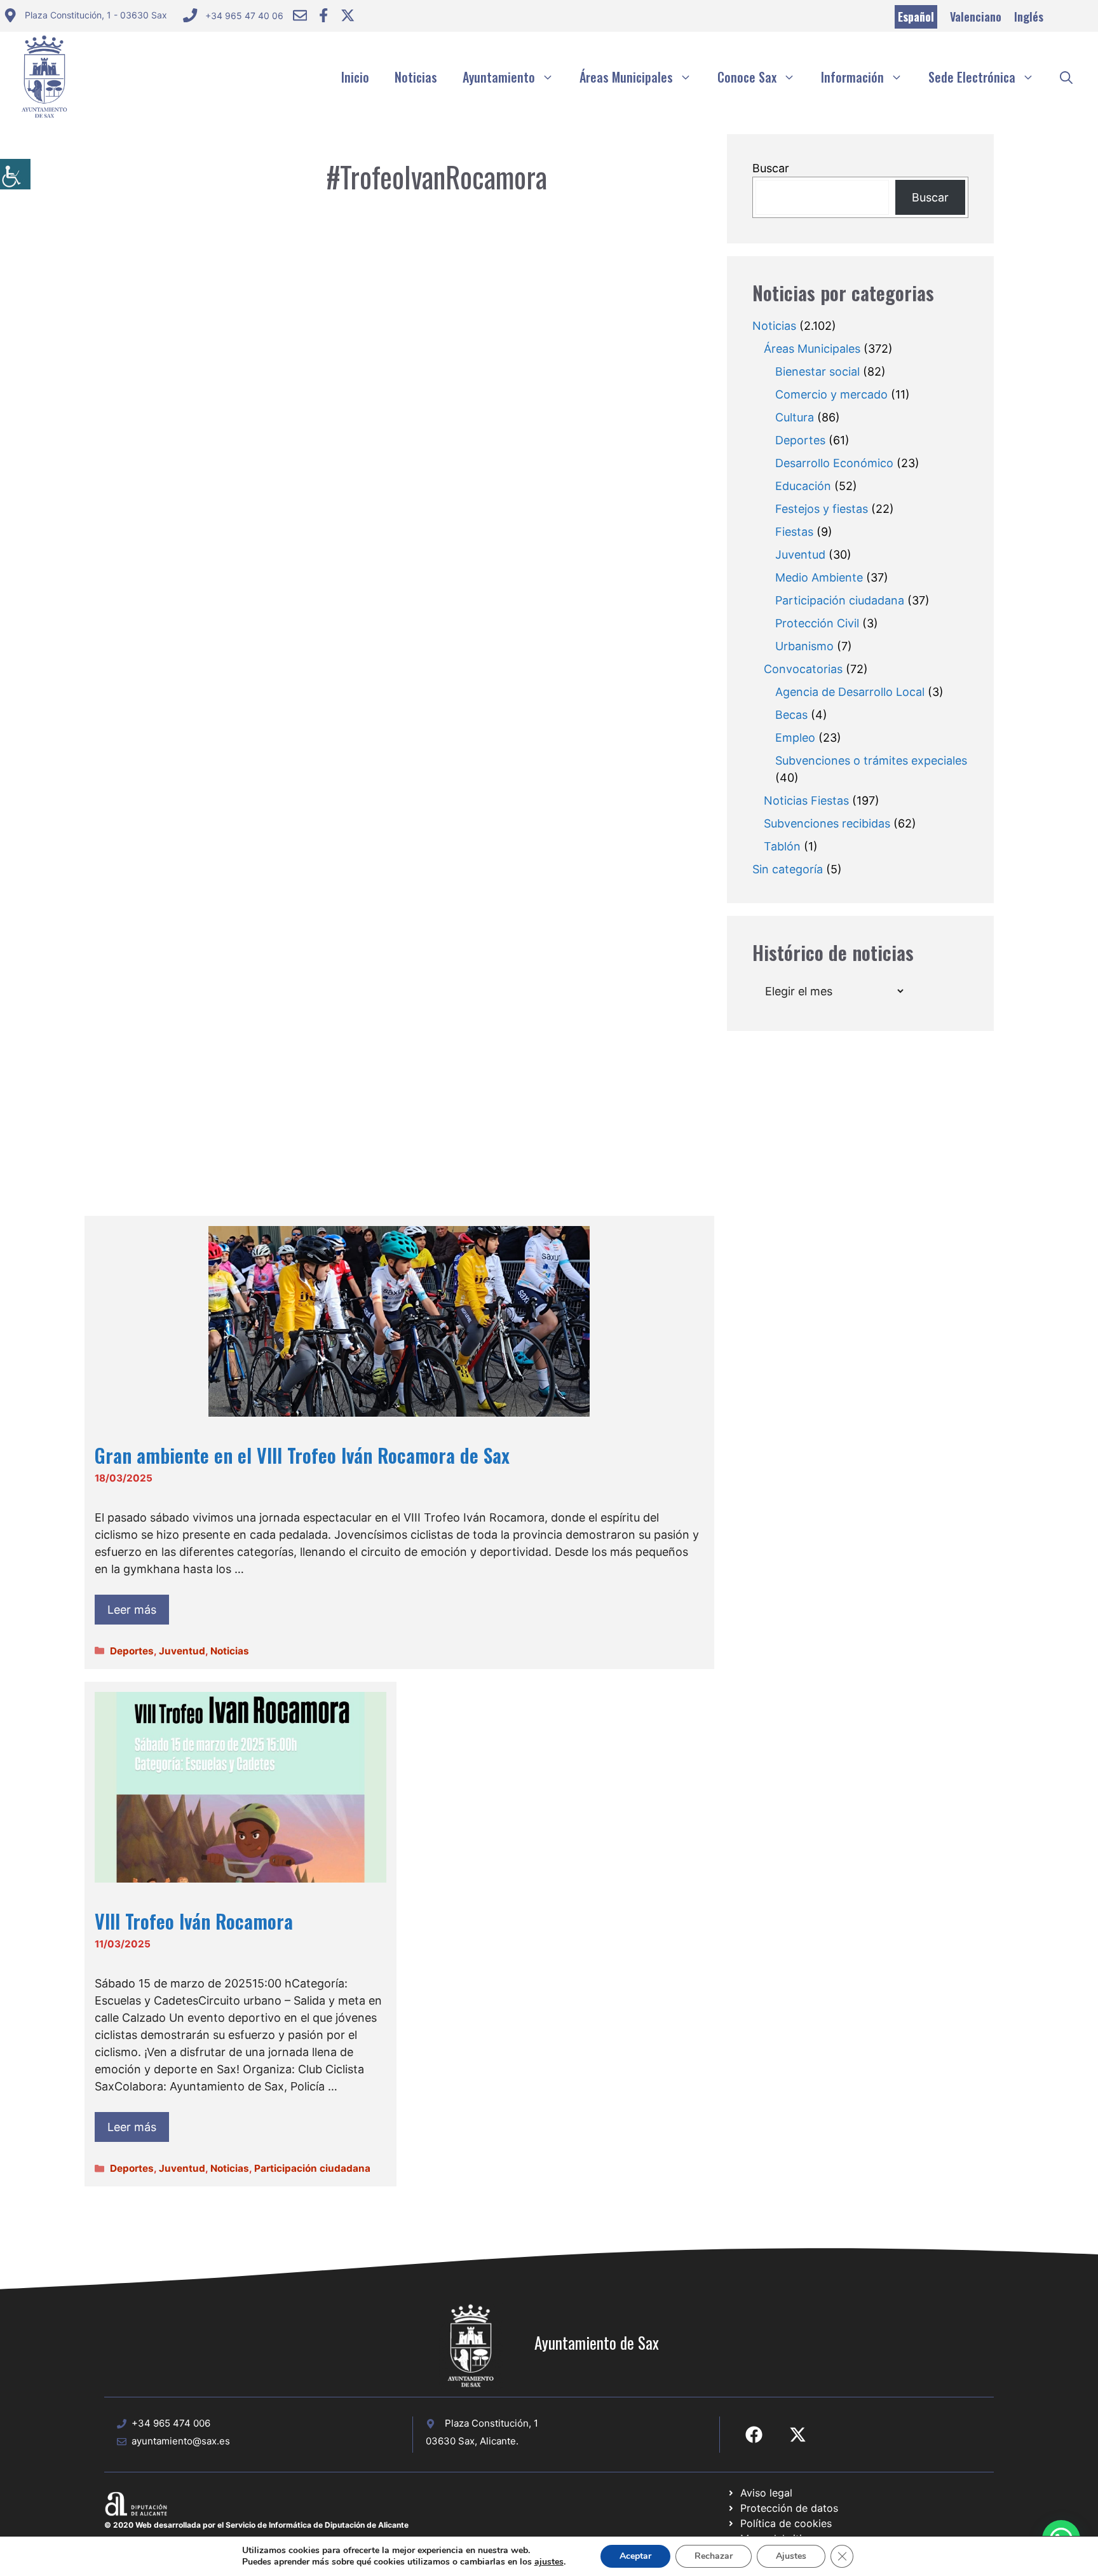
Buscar (771, 168)
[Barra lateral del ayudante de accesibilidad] (15, 174)
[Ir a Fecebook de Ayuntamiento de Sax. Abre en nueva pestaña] (754, 2435)
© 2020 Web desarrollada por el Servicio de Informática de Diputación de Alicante (256, 2525)
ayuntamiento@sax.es (181, 2441)
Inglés (1029, 17)
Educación (803, 486)
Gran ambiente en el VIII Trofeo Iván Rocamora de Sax (302, 1455)
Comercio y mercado (831, 394)
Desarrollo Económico (834, 463)
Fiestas (794, 532)
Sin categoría (788, 869)
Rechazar (714, 2556)
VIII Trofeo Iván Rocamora (194, 1921)
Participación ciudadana (312, 2168)
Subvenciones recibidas (827, 823)
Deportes (132, 1651)
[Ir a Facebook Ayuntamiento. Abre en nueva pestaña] (323, 15)
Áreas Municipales (626, 77)
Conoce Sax (747, 77)
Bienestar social (817, 371)
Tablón (782, 846)
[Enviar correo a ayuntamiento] (300, 15)
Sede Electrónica (972, 77)
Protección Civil (817, 623)
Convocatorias (803, 669)
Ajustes (791, 2556)
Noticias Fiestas (806, 801)
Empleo (795, 738)
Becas (791, 715)
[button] (1066, 77)
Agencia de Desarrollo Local (850, 692)
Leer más (132, 1610)
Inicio (355, 77)
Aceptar (635, 2556)
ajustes (549, 2562)
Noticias (416, 77)
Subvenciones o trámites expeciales (871, 760)
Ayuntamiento (499, 77)
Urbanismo (804, 646)
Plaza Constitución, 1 (491, 2423)
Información (852, 77)
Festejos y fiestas (822, 509)
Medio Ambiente (819, 577)
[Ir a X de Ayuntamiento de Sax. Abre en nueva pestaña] (798, 2435)
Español (916, 17)
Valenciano (976, 17)
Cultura (795, 417)
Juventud (182, 1651)
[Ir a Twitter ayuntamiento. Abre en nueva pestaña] (348, 15)
